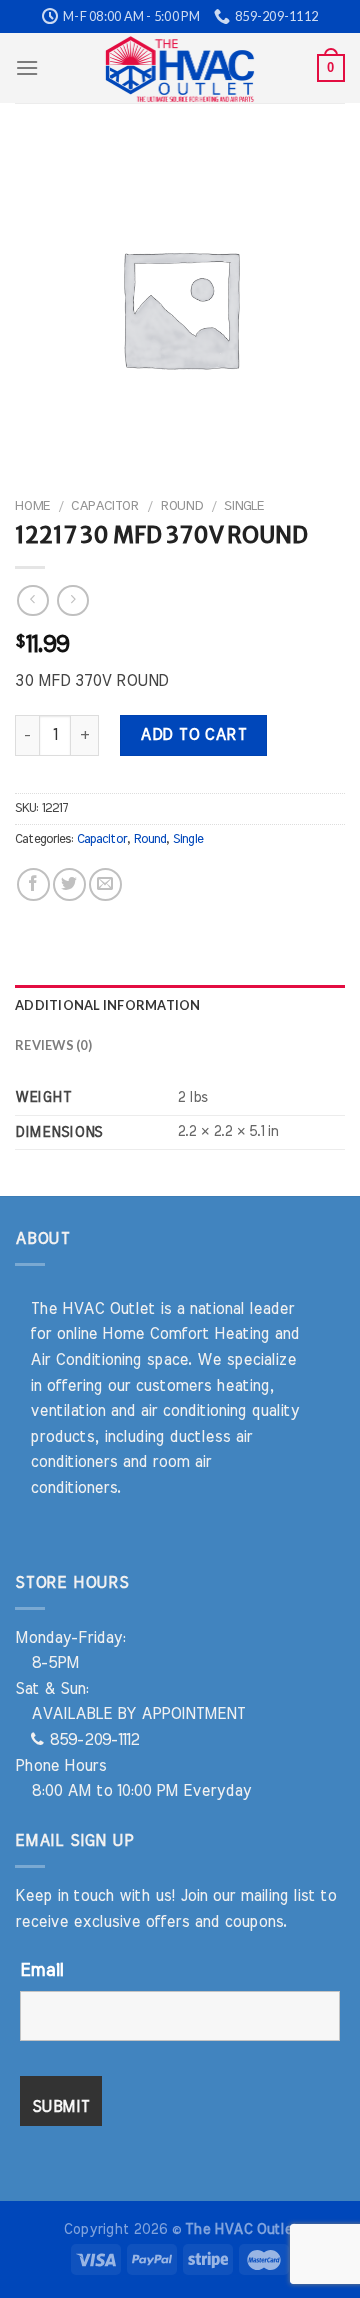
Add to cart (193, 735)
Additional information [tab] (108, 1005)
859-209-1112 (91, 1740)
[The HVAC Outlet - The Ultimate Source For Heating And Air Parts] (180, 68)
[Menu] (27, 67)
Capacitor (105, 506)
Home (32, 506)
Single (244, 506)
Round (181, 506)
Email (41, 1971)
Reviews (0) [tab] (53, 1045)
